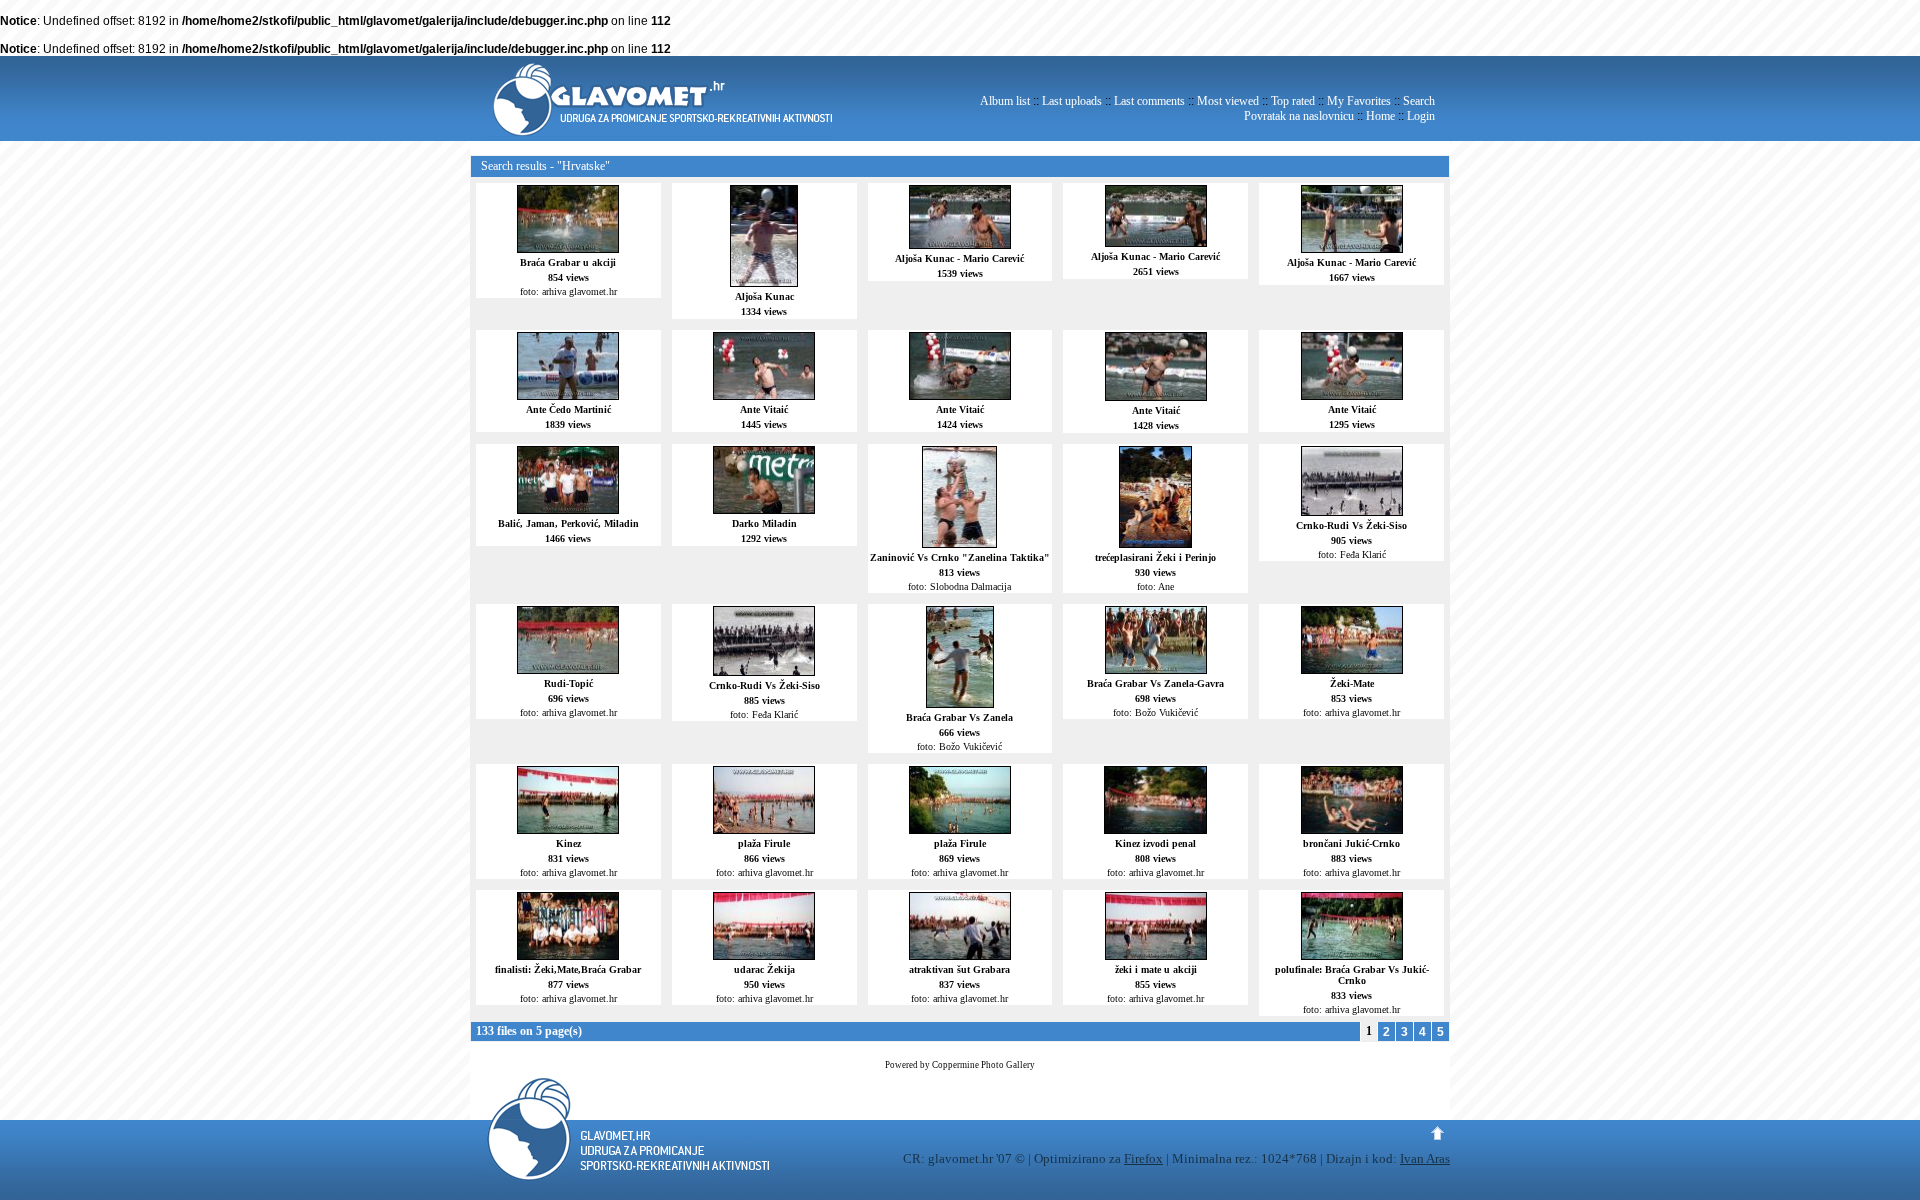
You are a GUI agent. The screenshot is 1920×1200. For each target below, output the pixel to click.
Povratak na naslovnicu (1299, 116)
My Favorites (1359, 101)
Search (1419, 101)
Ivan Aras (1425, 1158)
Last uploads (1072, 101)
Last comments (1149, 101)
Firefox (1143, 1158)
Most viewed (1228, 101)
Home (1380, 116)
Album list (1005, 101)
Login (1421, 116)
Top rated (1293, 101)
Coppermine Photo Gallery (983, 1065)
